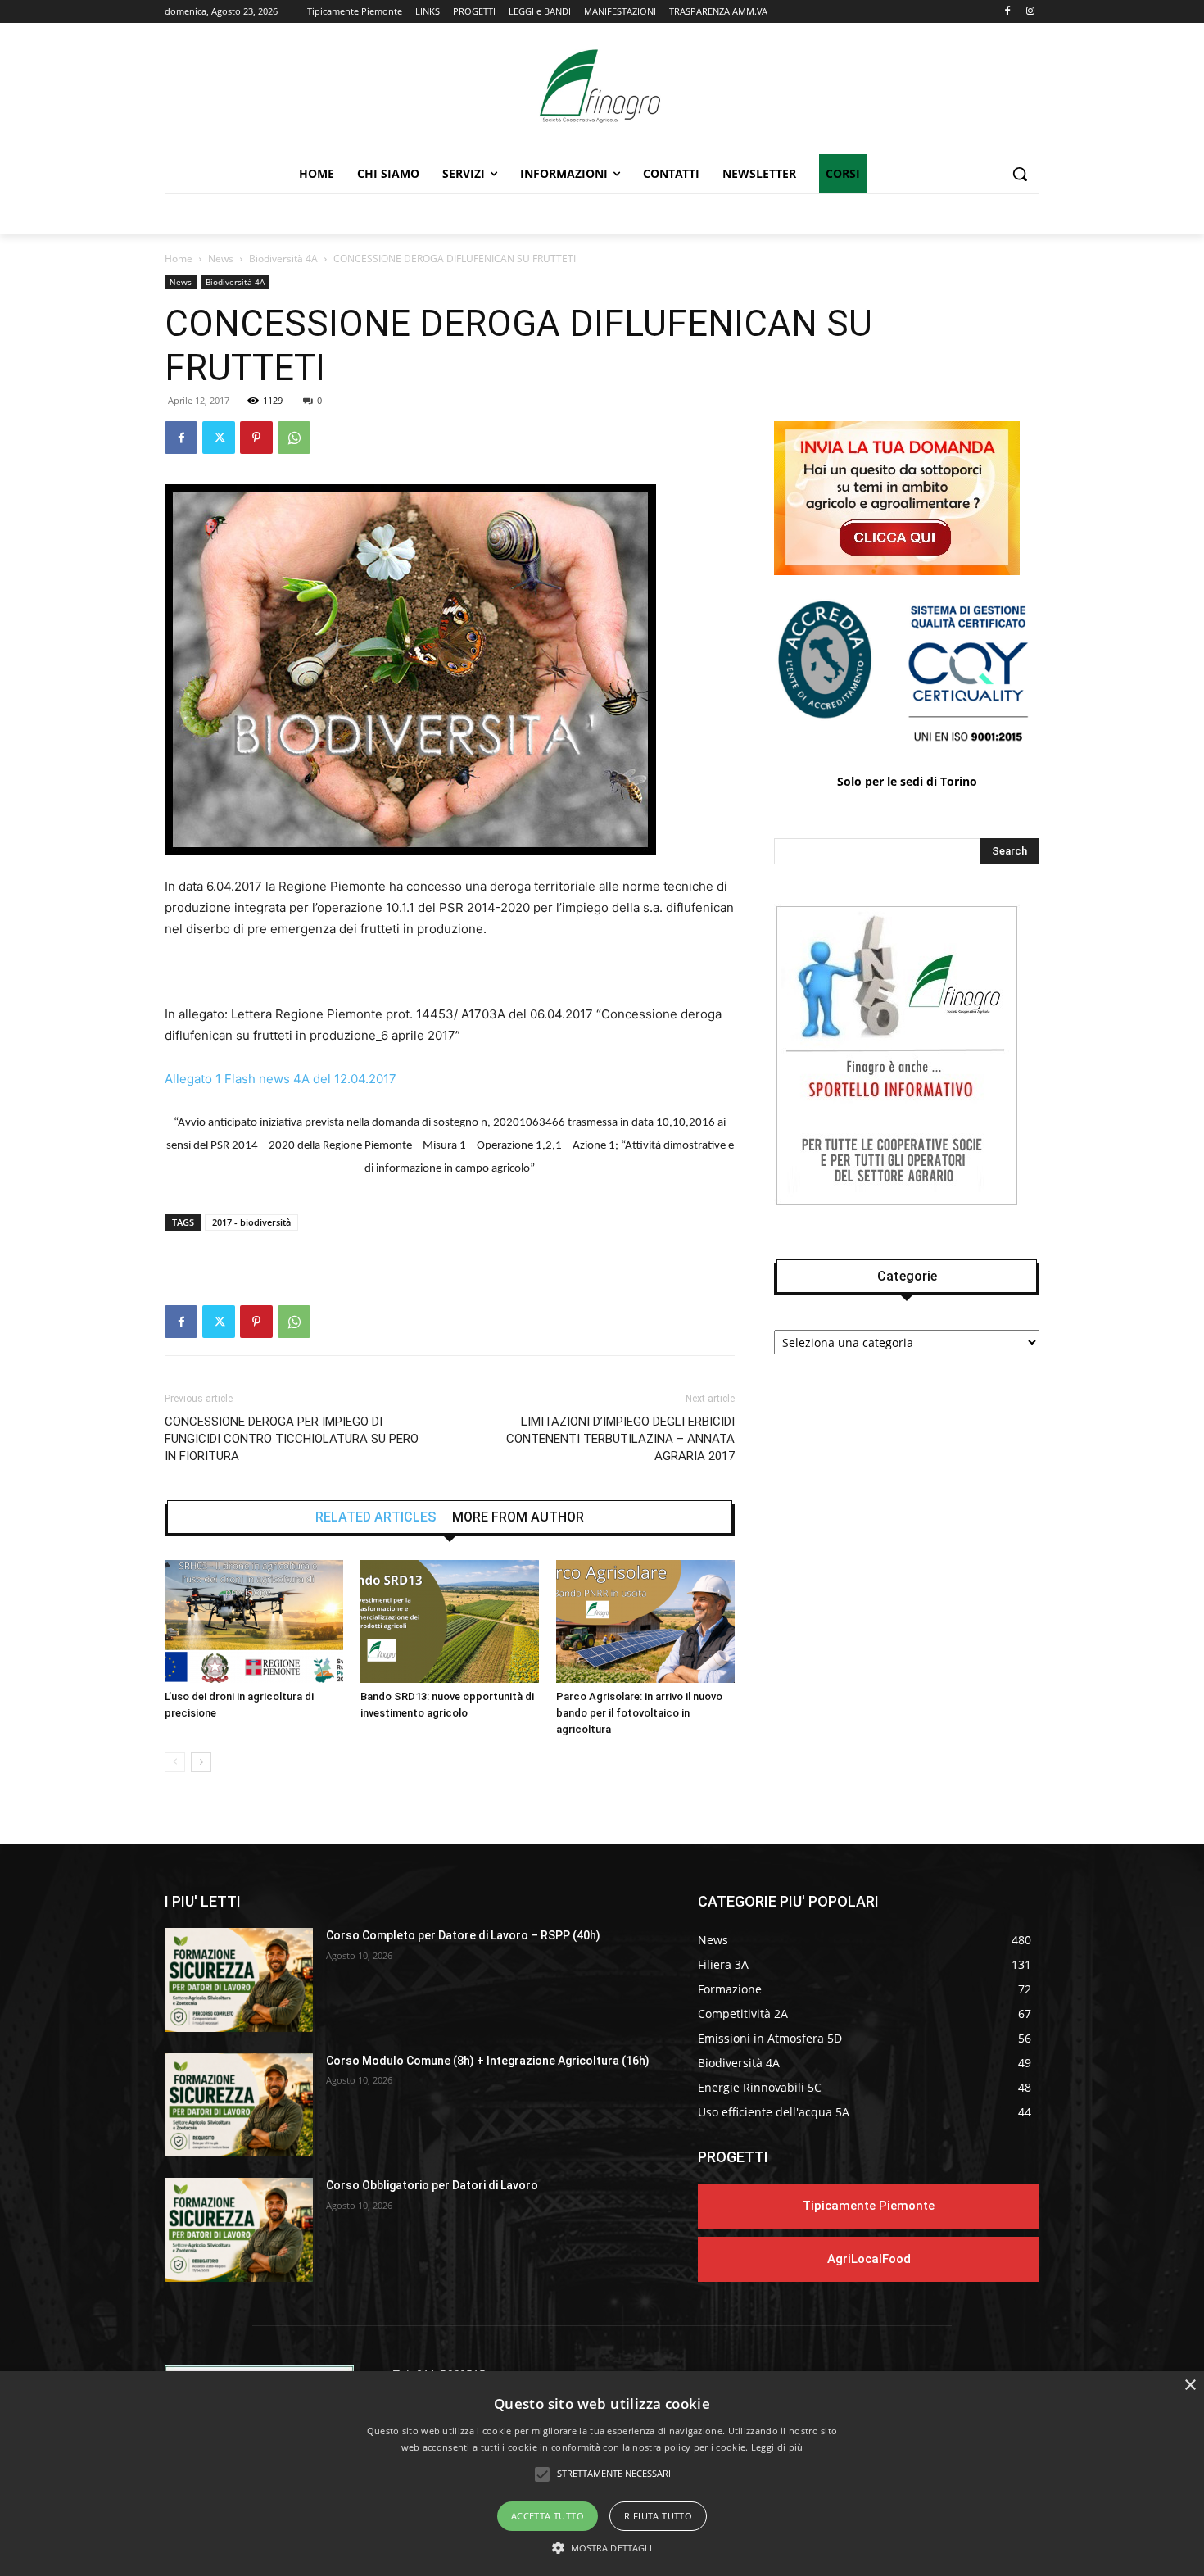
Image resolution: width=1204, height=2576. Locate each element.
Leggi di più (777, 2447)
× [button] (1190, 2386)
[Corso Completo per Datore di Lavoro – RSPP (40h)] (239, 1980)
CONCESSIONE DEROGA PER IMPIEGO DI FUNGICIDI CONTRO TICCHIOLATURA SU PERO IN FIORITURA (292, 1439)
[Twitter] (219, 438)
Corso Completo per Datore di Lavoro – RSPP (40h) (463, 1935)
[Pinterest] (256, 438)
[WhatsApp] (294, 438)
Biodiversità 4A (283, 259)
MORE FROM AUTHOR (518, 1517)
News (221, 259)
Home (179, 259)
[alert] (602, 2474)
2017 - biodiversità (251, 1222)
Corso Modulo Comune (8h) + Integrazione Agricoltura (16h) (488, 2061)
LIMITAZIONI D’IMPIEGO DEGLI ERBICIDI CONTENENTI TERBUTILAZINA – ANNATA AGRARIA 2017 (620, 1439)
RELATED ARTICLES (376, 1517)
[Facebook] (1007, 12)
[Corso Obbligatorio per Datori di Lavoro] (239, 2230)
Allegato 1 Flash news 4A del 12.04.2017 (281, 1079)
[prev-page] (175, 1762)
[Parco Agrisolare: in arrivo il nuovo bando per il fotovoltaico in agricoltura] (645, 1621)
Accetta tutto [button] (548, 2516)
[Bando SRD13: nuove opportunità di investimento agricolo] (450, 1621)
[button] (1020, 174)
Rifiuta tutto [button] (658, 2516)
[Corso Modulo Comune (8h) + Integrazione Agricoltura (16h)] (239, 2105)
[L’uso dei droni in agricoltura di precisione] (254, 1621)
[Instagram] (1030, 12)
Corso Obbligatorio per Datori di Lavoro (432, 2185)
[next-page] (201, 1762)
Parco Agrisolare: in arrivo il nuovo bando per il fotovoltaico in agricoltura (639, 1713)
